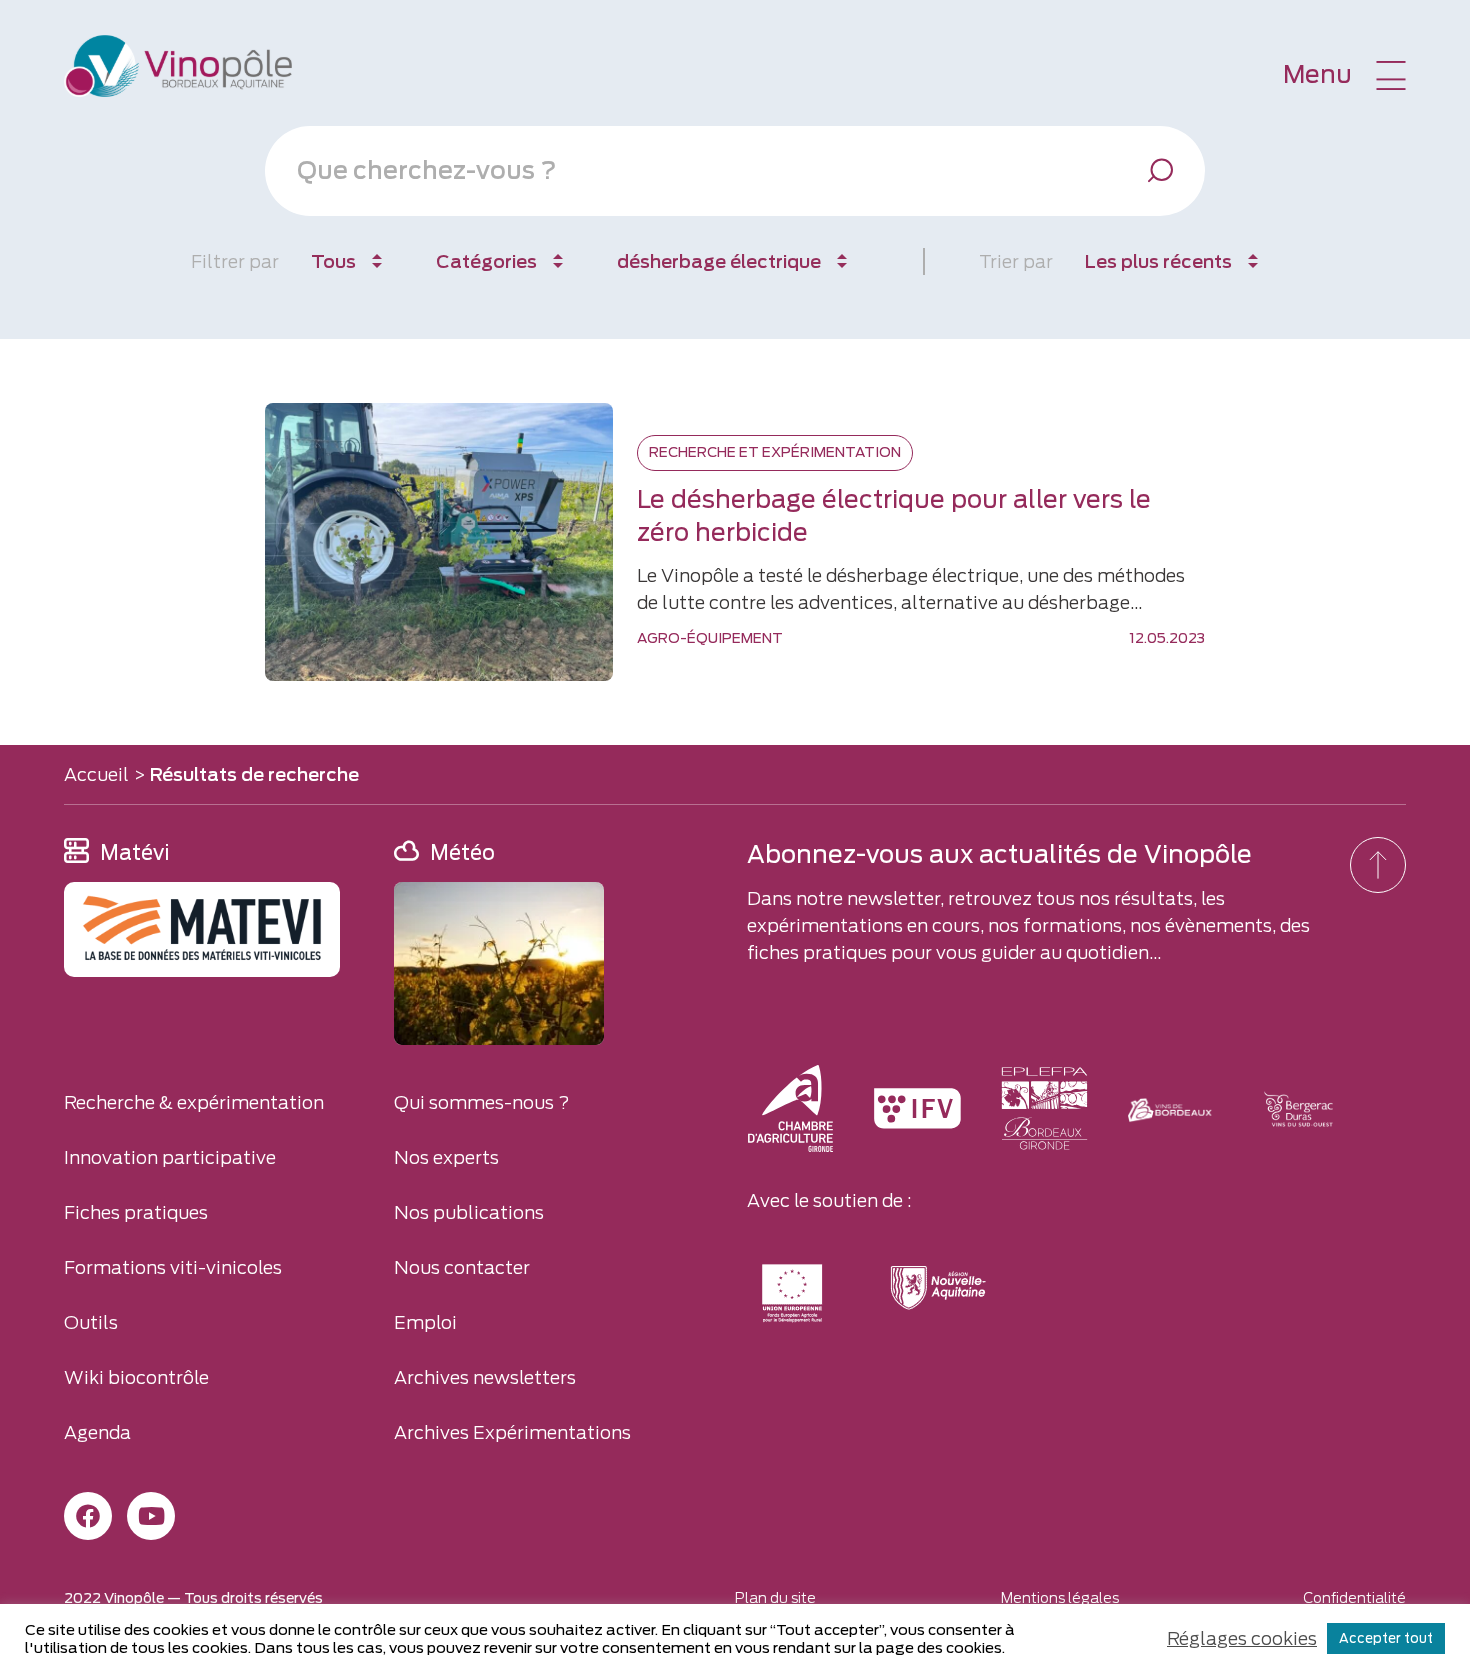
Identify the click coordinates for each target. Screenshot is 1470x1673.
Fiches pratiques (136, 1212)
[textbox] (710, 171)
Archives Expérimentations (512, 1432)
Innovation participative (170, 1157)
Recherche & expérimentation (194, 1102)
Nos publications (469, 1212)
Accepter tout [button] (1386, 1638)
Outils (91, 1322)
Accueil (96, 774)
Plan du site (775, 1598)
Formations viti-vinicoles (173, 1267)
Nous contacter (462, 1267)
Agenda (97, 1432)
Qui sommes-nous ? (482, 1102)
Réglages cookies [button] (1242, 1638)
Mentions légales (1060, 1598)
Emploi (425, 1322)
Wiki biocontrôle (136, 1377)
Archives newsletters (485, 1377)
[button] (1344, 75)
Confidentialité (1354, 1598)
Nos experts (446, 1157)
